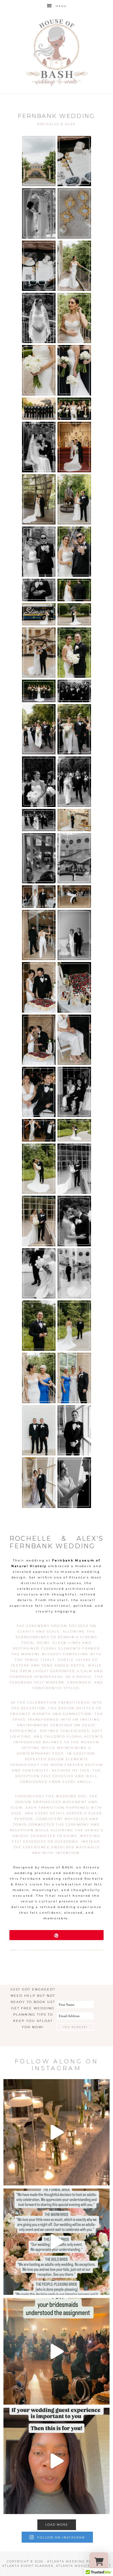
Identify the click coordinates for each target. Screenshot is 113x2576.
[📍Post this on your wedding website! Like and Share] (56, 2242)
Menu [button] (61, 6)
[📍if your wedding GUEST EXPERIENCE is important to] (56, 2461)
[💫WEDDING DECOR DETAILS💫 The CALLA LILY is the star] (56, 2132)
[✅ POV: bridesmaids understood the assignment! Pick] (56, 2351)
